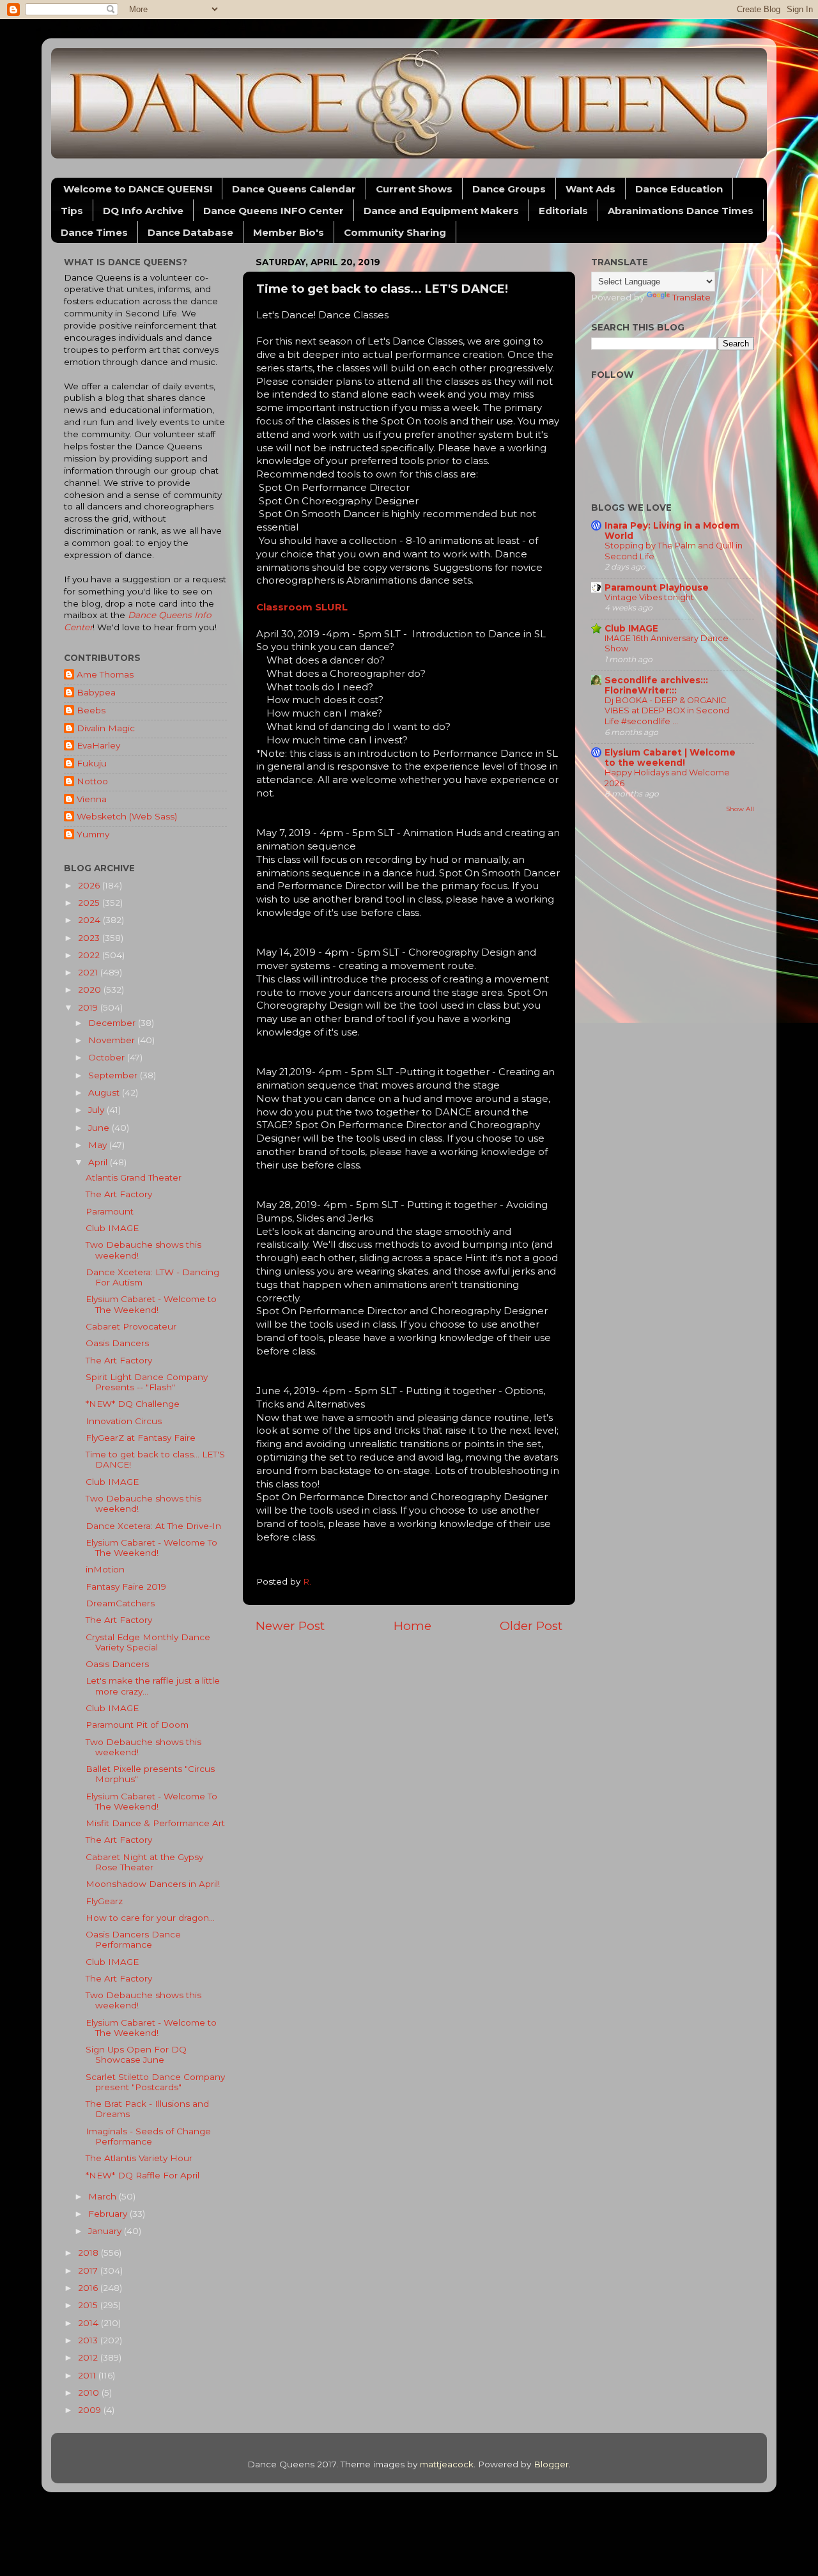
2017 (89, 2270)
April (99, 1162)
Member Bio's (289, 232)
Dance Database (190, 232)
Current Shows (414, 189)
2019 (89, 1007)
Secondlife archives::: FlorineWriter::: (656, 685)
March (104, 2196)
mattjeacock (447, 2464)
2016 (89, 2288)
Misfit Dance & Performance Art (155, 1823)
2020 (91, 989)
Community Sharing (395, 232)
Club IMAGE (112, 1228)
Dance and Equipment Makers (441, 211)
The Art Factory (119, 1194)
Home (413, 1626)
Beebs (91, 710)
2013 (89, 2340)
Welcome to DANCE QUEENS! (138, 189)
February (109, 2214)
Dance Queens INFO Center (274, 211)
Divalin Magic (106, 728)
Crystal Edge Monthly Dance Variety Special (148, 1642)
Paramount (110, 1211)
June (100, 1128)
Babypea (96, 692)
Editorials (563, 211)
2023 (90, 938)
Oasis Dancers (117, 1343)
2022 (90, 955)
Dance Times (94, 232)
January (106, 2231)
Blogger (551, 2464)
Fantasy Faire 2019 (126, 1587)
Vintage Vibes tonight (649, 597)
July (97, 1110)
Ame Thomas (105, 674)
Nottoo (92, 781)
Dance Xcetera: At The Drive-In (153, 1526)
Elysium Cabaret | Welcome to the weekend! (670, 757)
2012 (89, 2357)
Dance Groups (509, 189)
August (105, 1092)
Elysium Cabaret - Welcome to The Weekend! (151, 1304)
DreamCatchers (120, 1603)
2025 (90, 903)
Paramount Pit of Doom (137, 1725)
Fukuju (92, 763)
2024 (90, 920)
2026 (90, 885)
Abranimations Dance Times (681, 211)
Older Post (531, 1626)
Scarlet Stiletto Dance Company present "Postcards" (155, 2082)
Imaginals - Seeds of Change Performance (148, 2136)
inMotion (105, 1569)
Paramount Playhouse (657, 587)
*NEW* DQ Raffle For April (143, 2175)
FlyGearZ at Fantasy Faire (141, 1438)
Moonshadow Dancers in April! (153, 1884)
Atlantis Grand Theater (134, 1177)
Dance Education (679, 189)
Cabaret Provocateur (131, 1326)
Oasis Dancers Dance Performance (133, 1939)
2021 (89, 972)
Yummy (93, 834)
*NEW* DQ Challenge (133, 1404)
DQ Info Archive (143, 211)
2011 (88, 2375)
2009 (91, 2410)
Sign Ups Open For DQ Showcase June (136, 2054)
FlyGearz (104, 1901)
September (114, 1075)
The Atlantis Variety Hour (139, 2158)
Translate (691, 297)
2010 (90, 2393)
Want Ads (590, 189)
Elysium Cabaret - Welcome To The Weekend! (151, 1548)
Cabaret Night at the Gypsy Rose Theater (144, 1862)
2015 (89, 2305)
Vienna (92, 799)
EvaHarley (98, 745)
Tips (72, 211)
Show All (740, 809)
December (113, 1023)
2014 (89, 2323)
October (108, 1057)
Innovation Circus (124, 1421)
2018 (89, 2253)
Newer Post (290, 1626)
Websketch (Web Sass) (127, 816)
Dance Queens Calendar (294, 189)
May (99, 1145)
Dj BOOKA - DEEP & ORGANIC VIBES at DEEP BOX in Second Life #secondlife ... (667, 711)
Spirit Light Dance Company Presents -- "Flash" (147, 1382)
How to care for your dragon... (150, 1918)
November (113, 1040)
